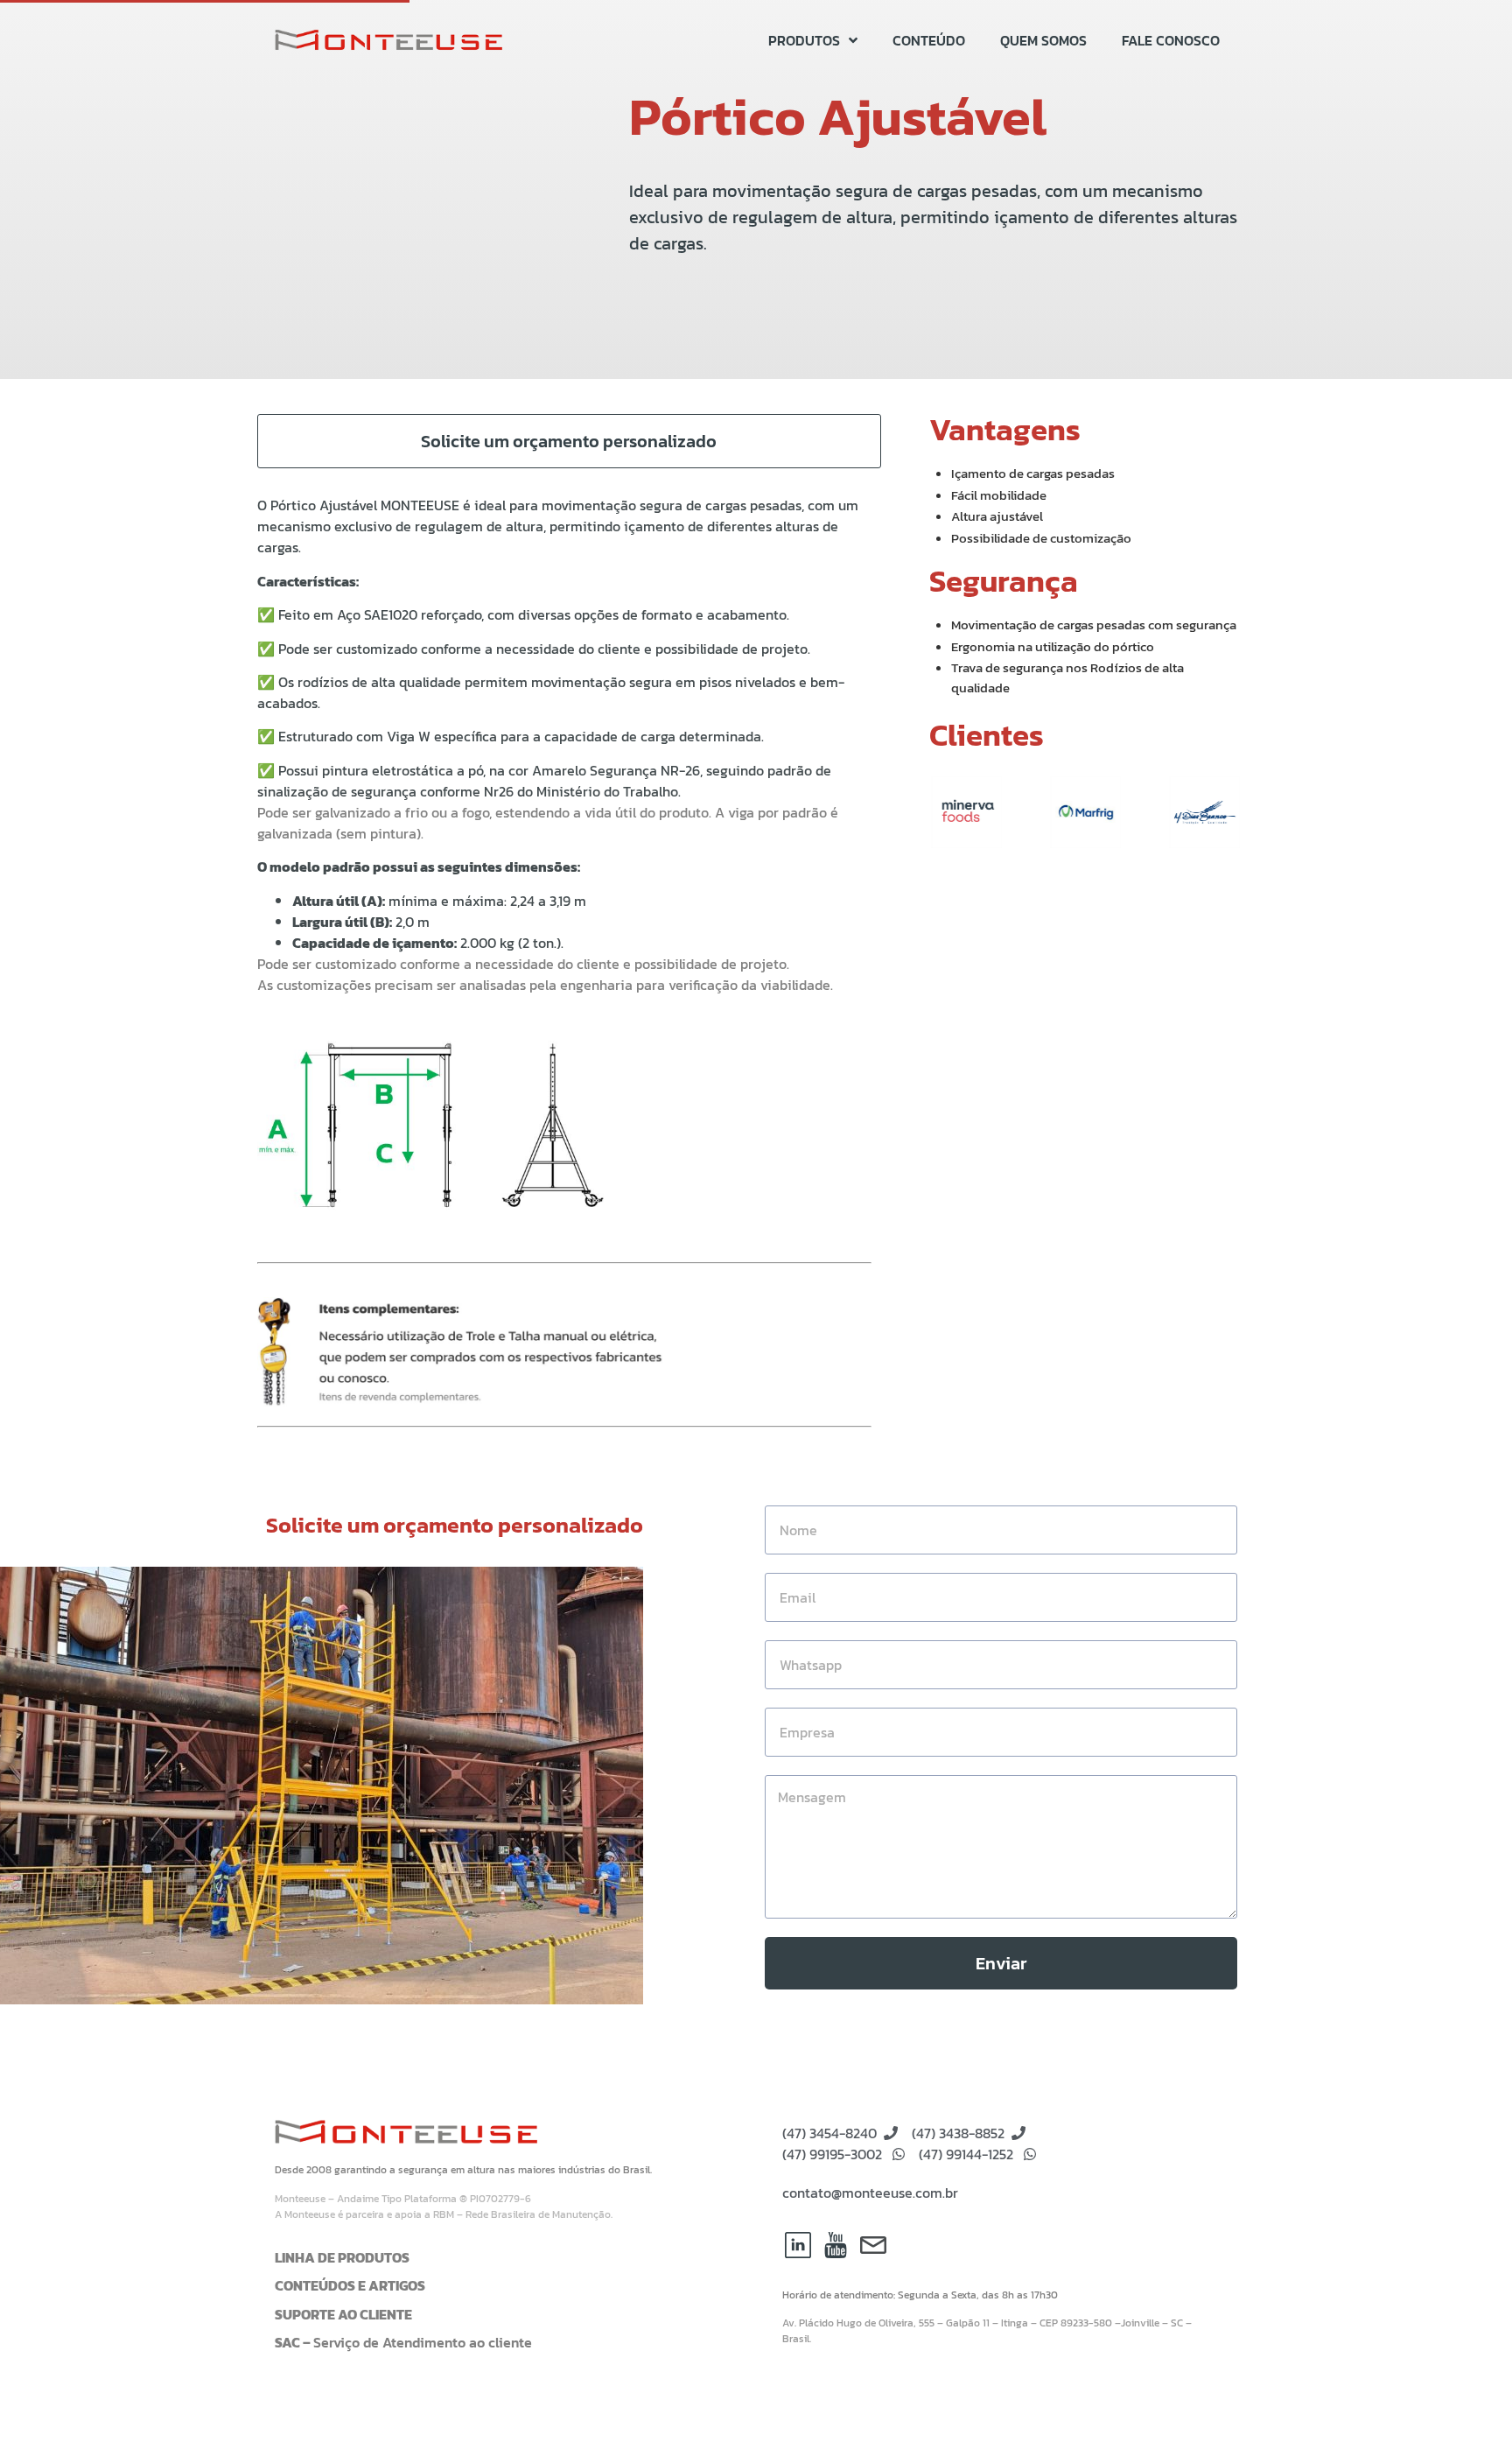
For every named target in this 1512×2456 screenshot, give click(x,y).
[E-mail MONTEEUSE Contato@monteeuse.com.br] (873, 2245)
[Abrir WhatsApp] (1468, 2412)
